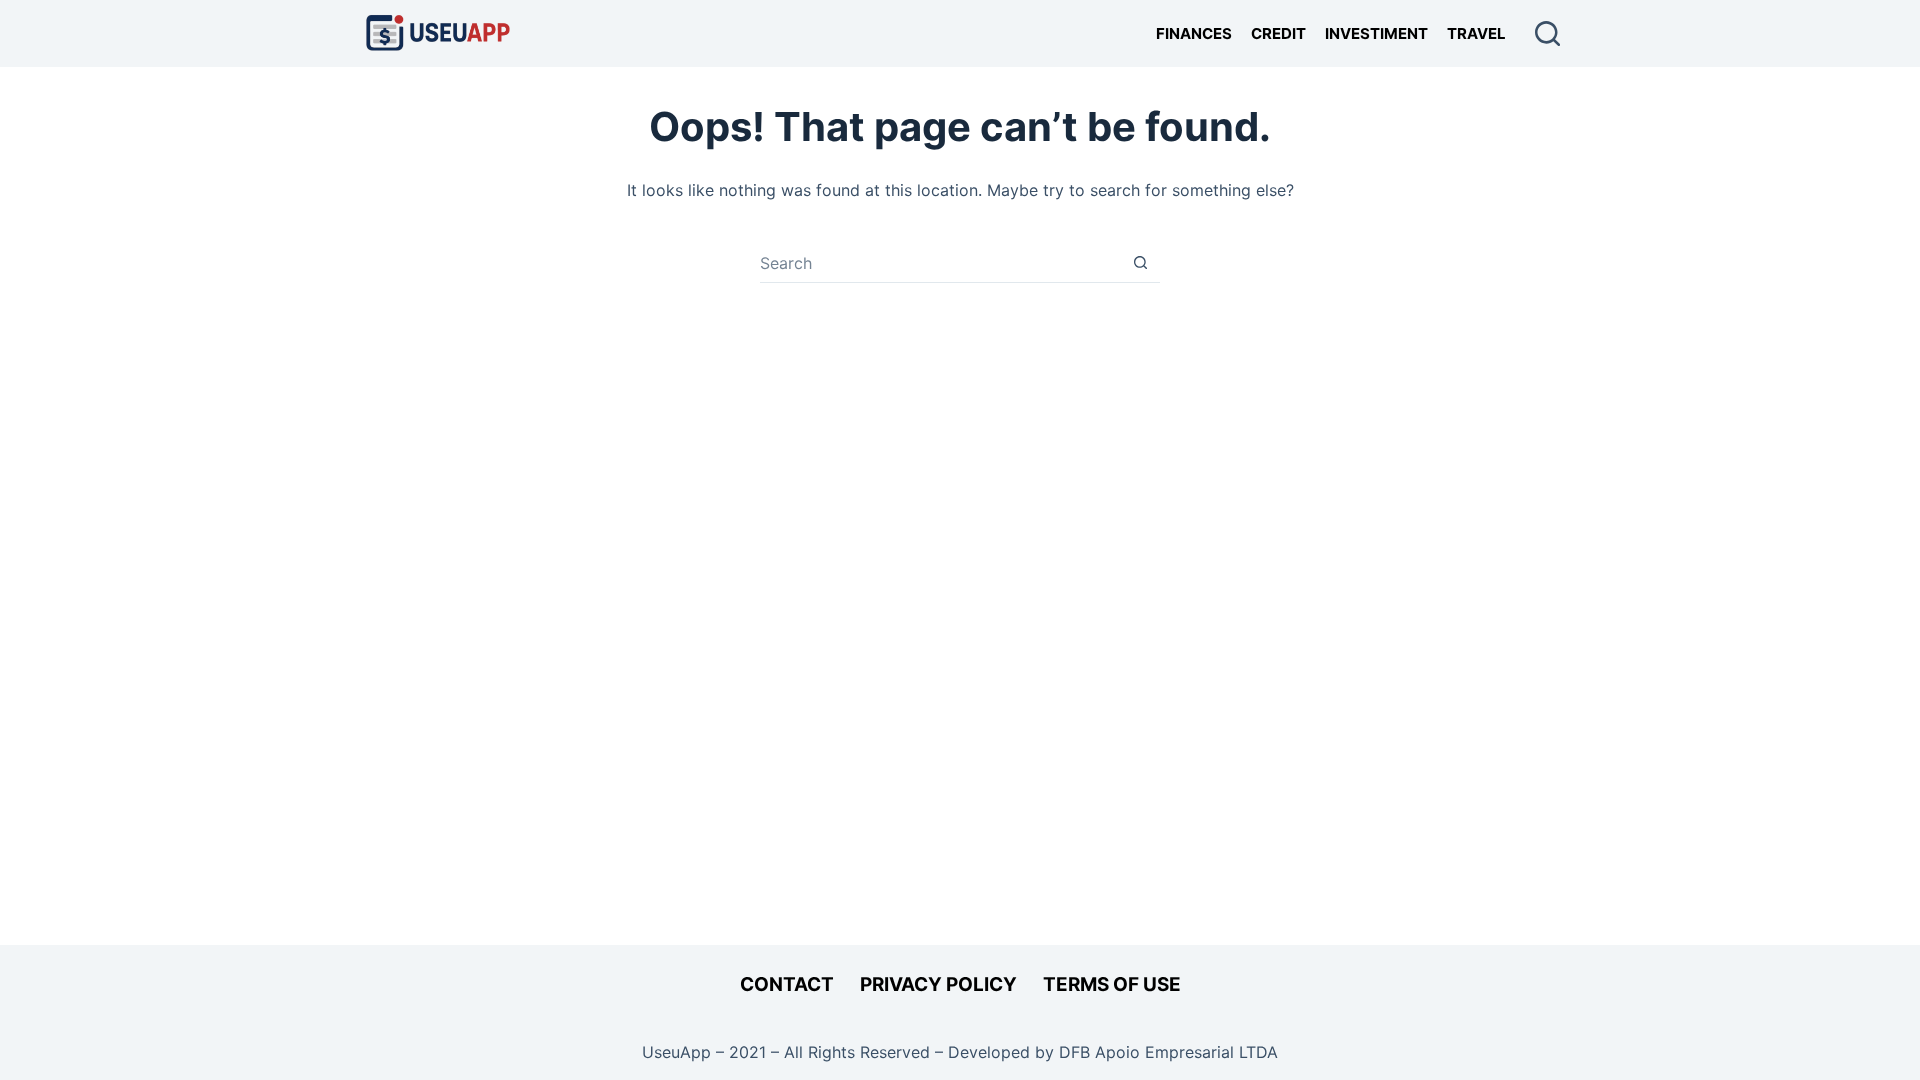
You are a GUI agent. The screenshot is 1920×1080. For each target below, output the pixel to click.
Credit (1278, 33)
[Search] (1547, 33)
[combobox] (940, 263)
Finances (1194, 33)
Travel (1476, 33)
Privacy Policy (938, 984)
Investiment (1376, 33)
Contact (787, 984)
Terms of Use (1112, 984)
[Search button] (1140, 262)
